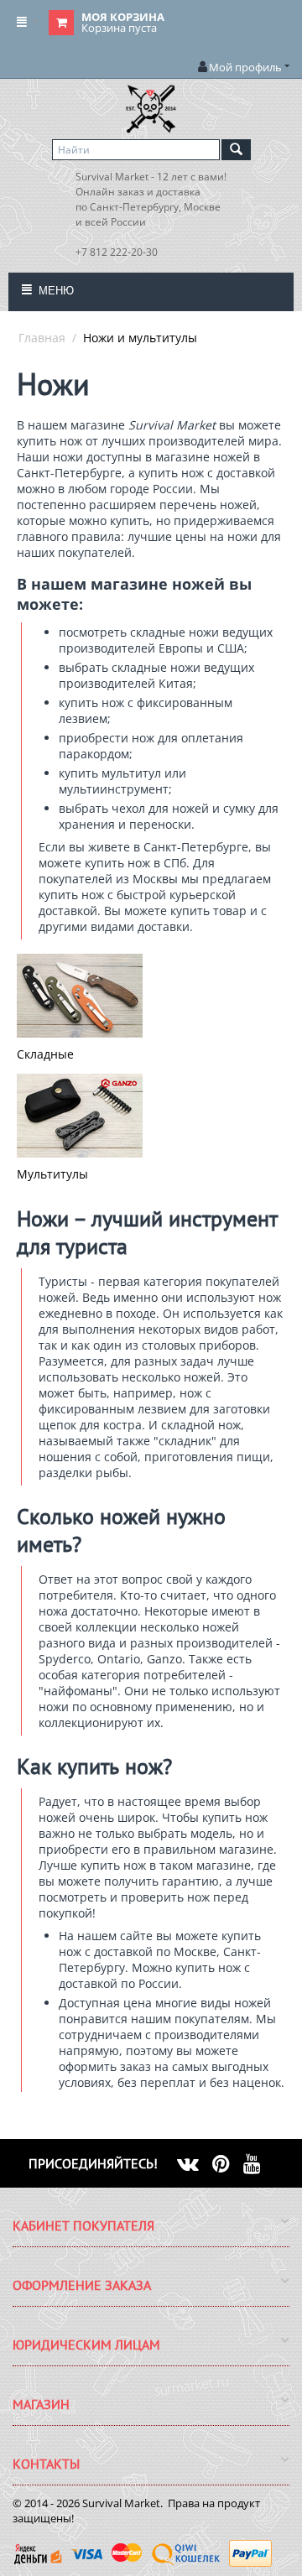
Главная (42, 338)
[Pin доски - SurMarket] (228, 2163)
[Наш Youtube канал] (259, 2163)
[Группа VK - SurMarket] (195, 2163)
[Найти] (236, 150)
